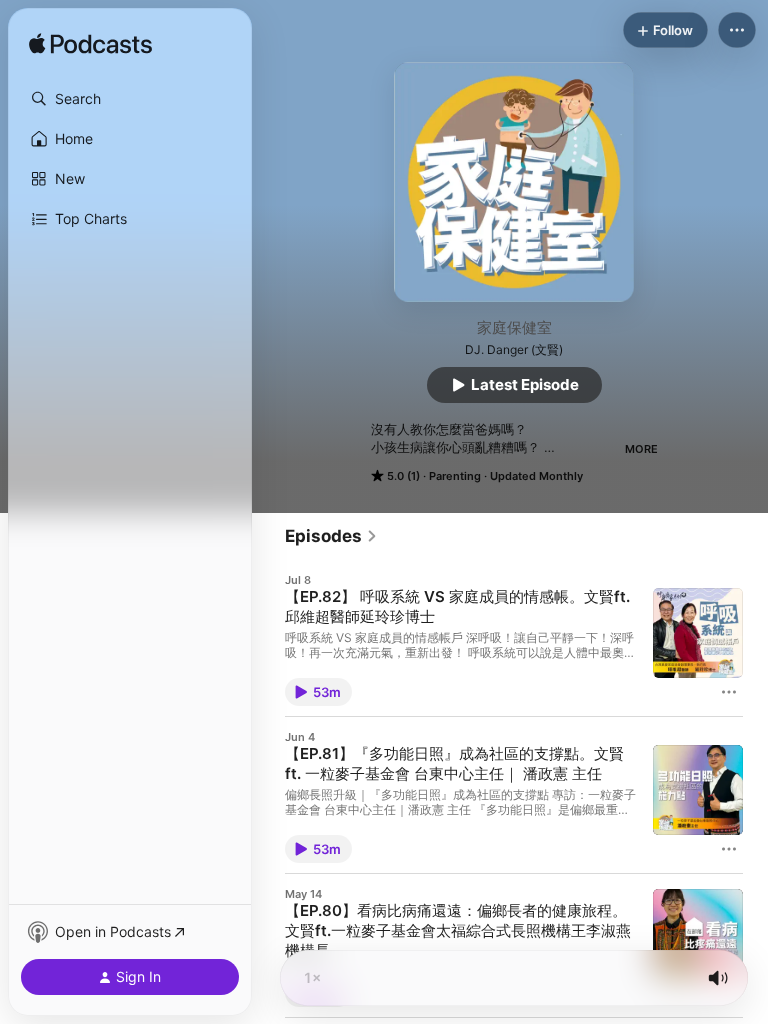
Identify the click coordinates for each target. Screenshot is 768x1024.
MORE (641, 449)
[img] (90, 45)
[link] (331, 536)
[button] (130, 99)
